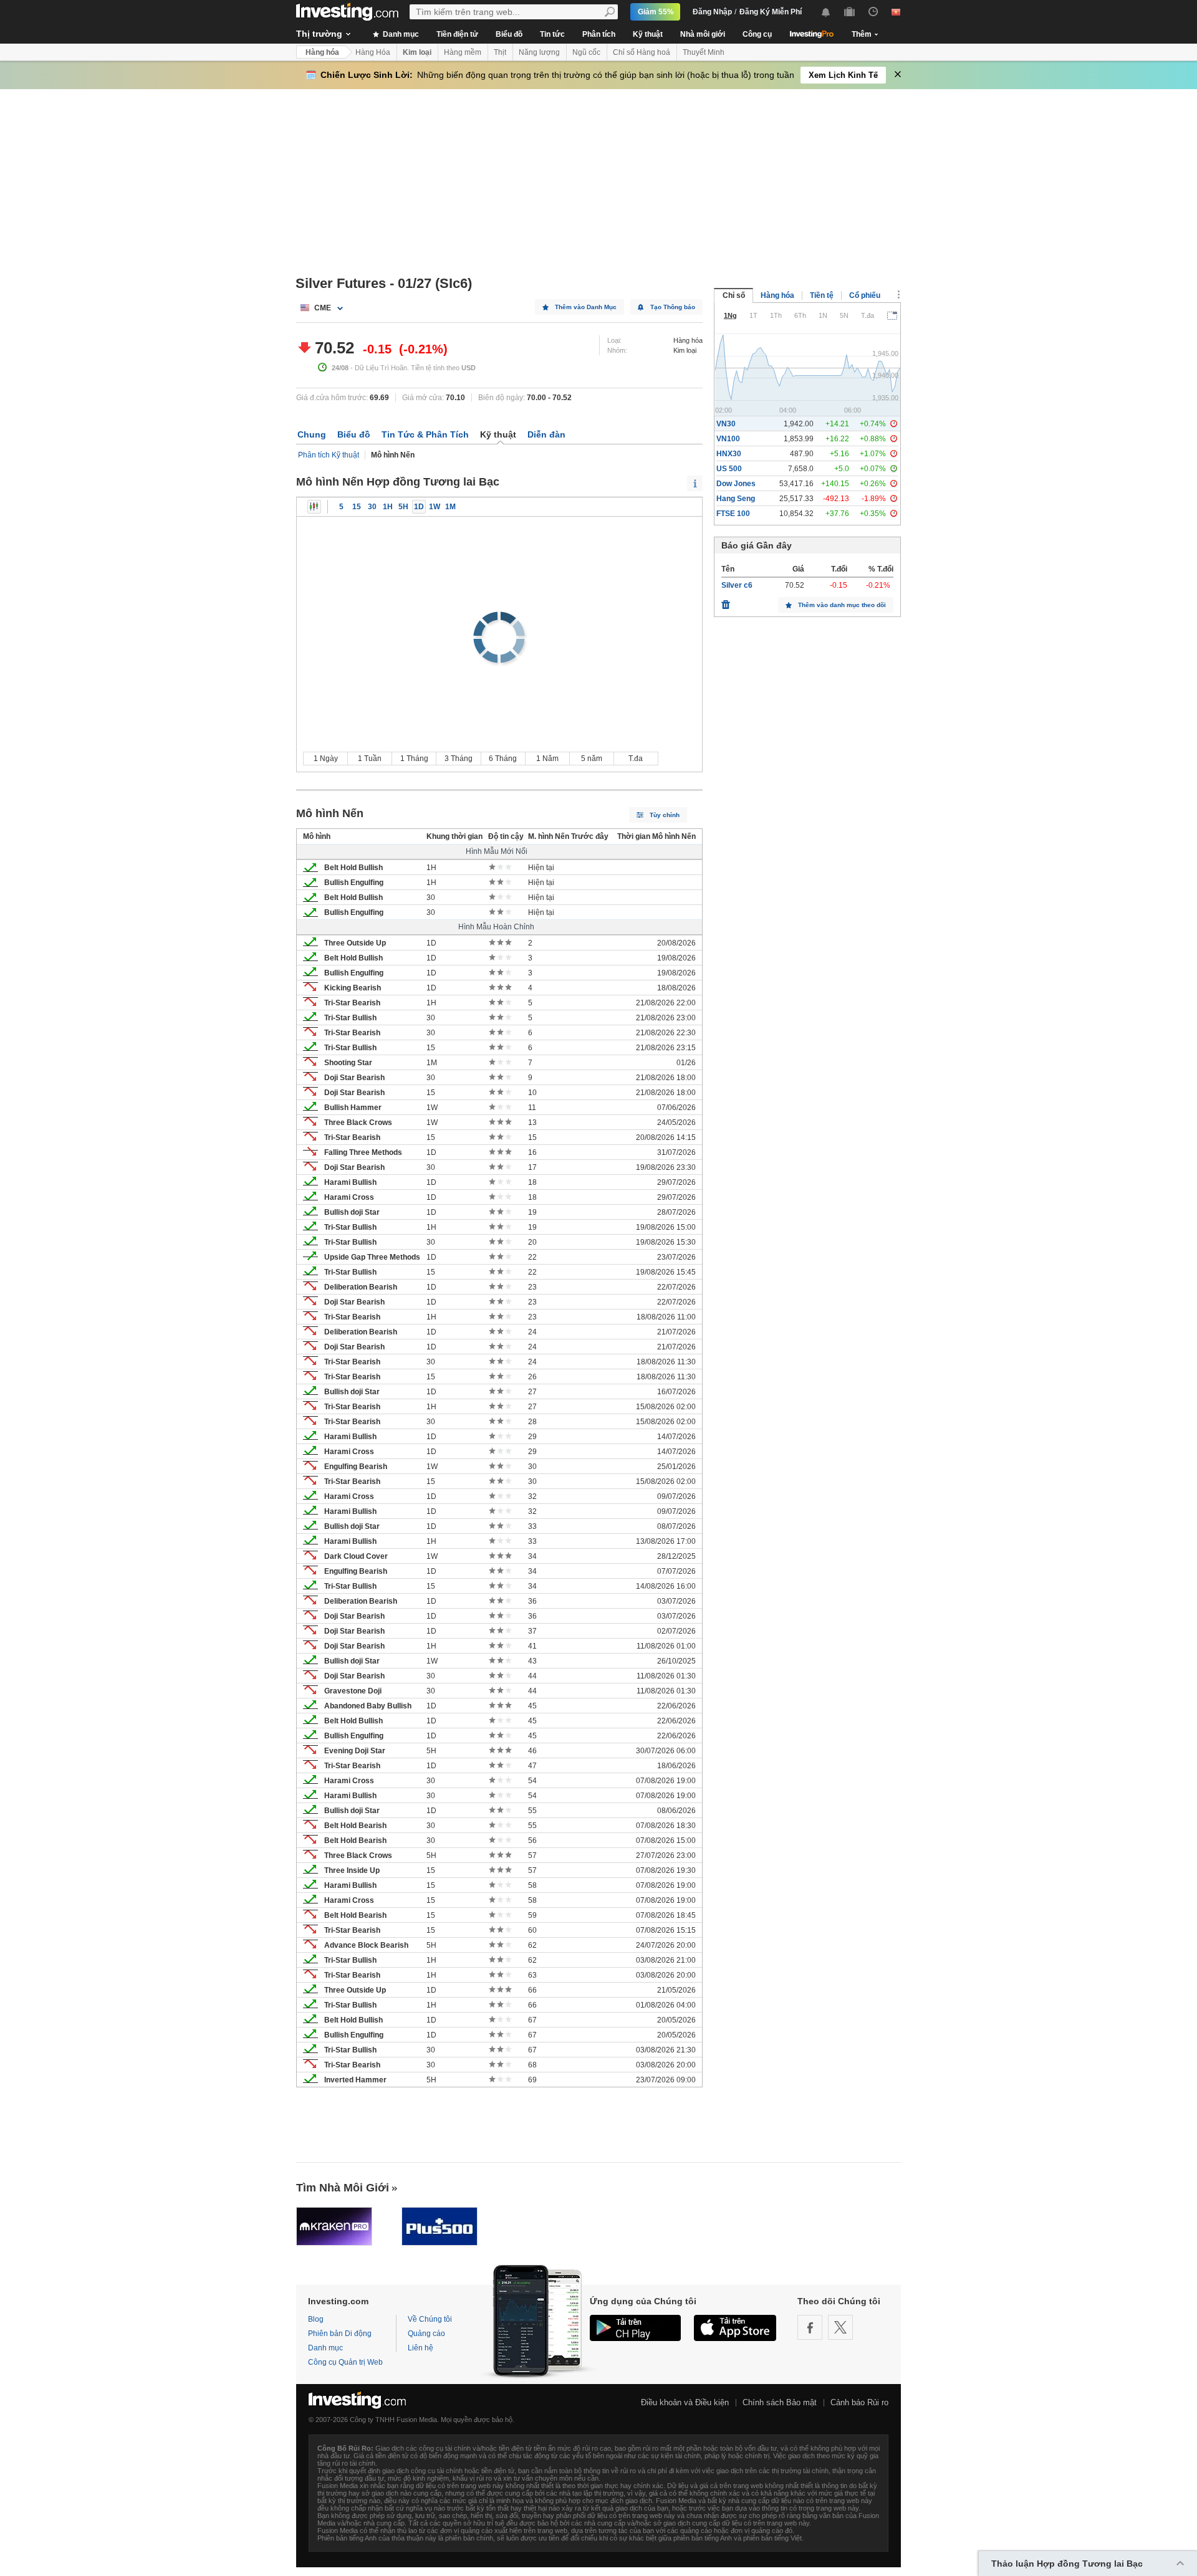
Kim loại (417, 52)
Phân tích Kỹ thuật (329, 455)
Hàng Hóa (373, 52)
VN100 (728, 439)
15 (357, 507)
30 (372, 507)
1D (419, 507)
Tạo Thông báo (673, 307)
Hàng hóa (322, 52)
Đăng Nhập (712, 12)
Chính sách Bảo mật (780, 2402)
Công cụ (757, 34)
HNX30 (729, 454)
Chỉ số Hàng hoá (642, 52)
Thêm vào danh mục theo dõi (842, 605)
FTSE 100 (733, 514)
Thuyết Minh (704, 52)
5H (403, 507)
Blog (316, 2319)
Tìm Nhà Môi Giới (343, 2188)
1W (435, 507)
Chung (312, 434)
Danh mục (400, 34)
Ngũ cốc (586, 52)
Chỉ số (734, 295)
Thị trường (319, 34)
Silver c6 (737, 585)
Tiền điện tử (457, 34)
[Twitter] (840, 2327)
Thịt (500, 52)
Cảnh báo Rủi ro (859, 2402)
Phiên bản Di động (340, 2334)
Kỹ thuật (648, 34)
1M (450, 507)
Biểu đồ (509, 34)
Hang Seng (736, 499)
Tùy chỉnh (665, 815)
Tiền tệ (822, 295)
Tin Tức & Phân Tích (425, 434)
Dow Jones (736, 484)
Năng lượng (539, 52)
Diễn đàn (546, 434)
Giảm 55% (656, 12)
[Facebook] (810, 2327)
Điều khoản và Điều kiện (685, 2402)
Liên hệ (421, 2348)
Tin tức (552, 34)
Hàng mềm (463, 52)
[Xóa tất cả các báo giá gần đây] (726, 601)
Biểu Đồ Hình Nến (314, 507)
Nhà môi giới (703, 34)
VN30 (726, 424)
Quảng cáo (426, 2334)
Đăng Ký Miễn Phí (771, 12)
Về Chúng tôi (430, 2319)
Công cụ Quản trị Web (345, 2362)
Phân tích (599, 34)
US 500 (729, 469)
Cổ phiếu (865, 295)
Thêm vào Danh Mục (586, 307)
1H (388, 507)
